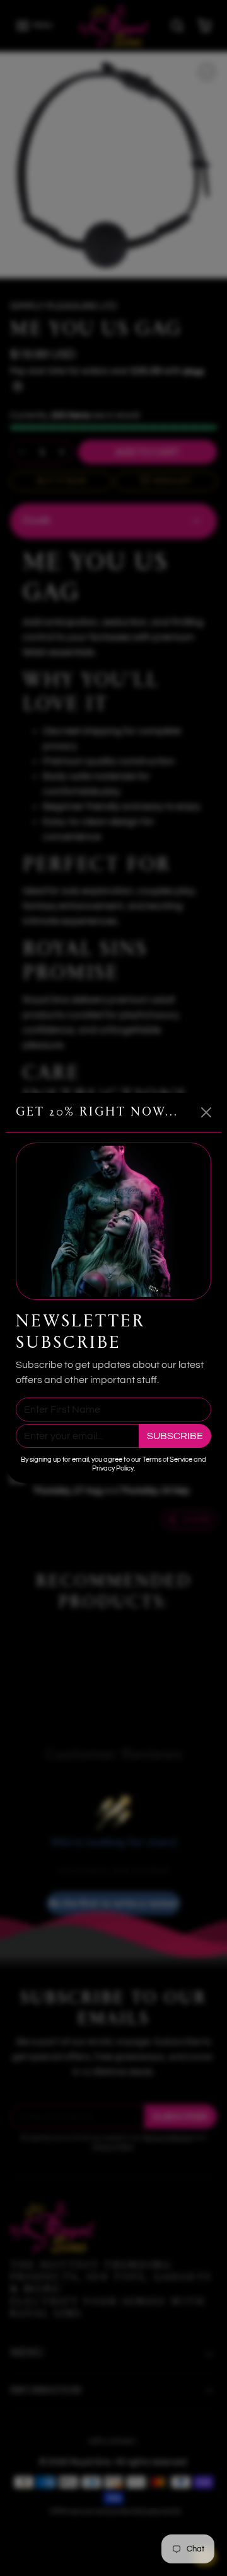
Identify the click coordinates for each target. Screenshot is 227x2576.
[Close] (206, 1112)
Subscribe (175, 1436)
